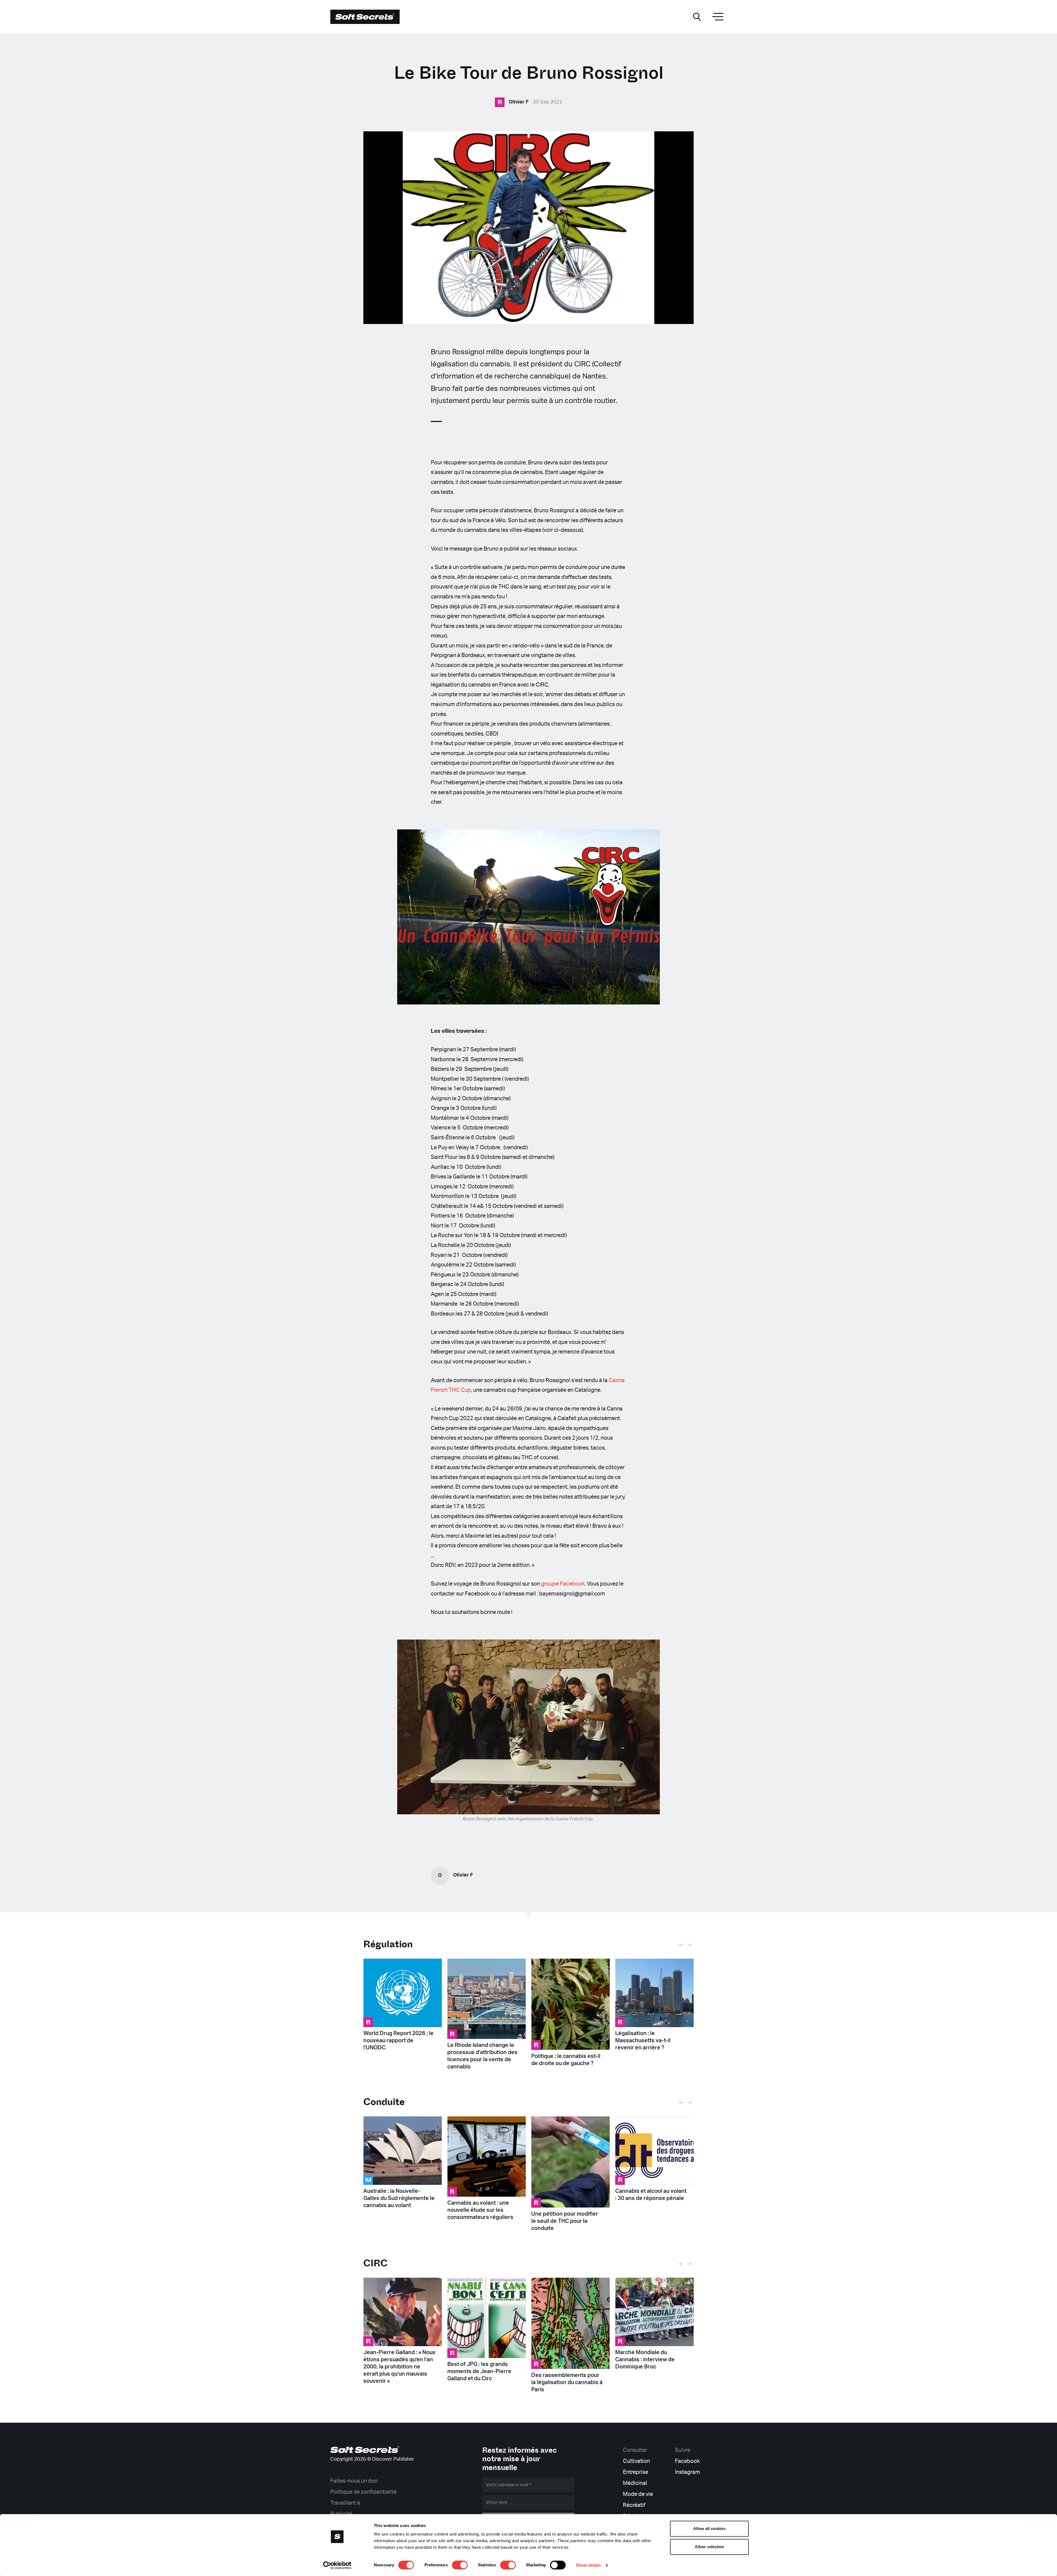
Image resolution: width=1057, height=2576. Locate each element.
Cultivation (636, 2461)
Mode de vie (638, 2494)
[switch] (460, 2565)
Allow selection (709, 2547)
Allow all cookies (709, 2529)
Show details (588, 2565)
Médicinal (635, 2483)
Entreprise (636, 2472)
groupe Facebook (563, 1584)
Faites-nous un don (354, 2481)
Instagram (687, 2472)
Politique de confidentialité (363, 2492)
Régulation (388, 1944)
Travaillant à (345, 2503)
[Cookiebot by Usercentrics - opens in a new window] (337, 2565)
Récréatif (634, 2505)
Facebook (687, 2461)
